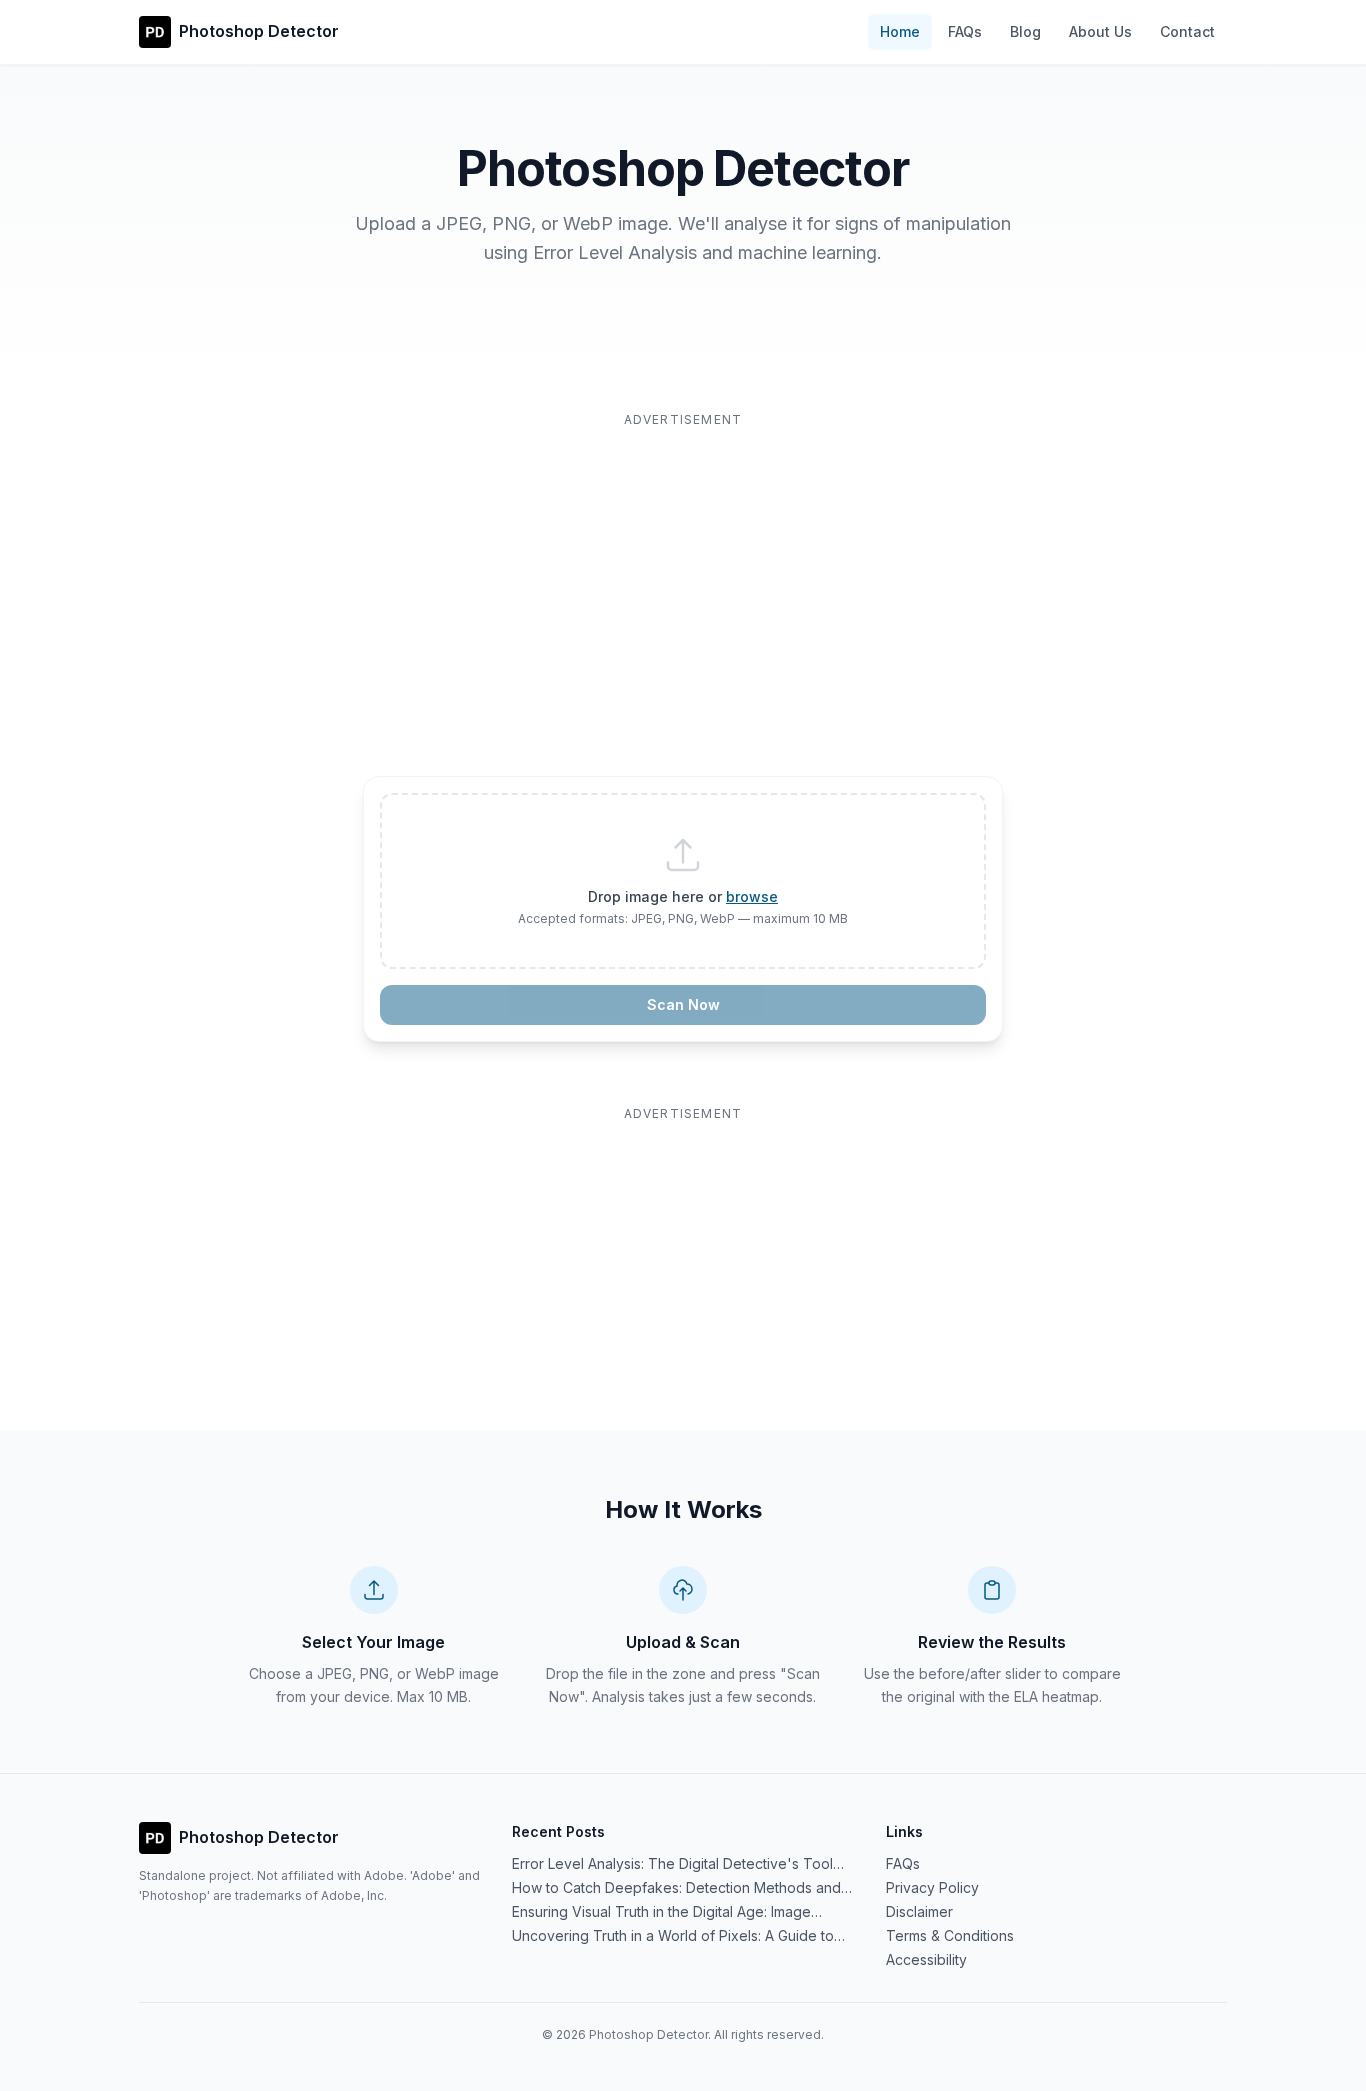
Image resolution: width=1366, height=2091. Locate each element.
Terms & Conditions (950, 1935)
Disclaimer (919, 1911)
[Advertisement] (683, 572)
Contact (1187, 31)
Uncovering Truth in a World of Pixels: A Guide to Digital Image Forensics (673, 1936)
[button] (683, 881)
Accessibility (926, 1959)
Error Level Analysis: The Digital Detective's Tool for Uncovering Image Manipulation (672, 1864)
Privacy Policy (932, 1887)
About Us (1100, 31)
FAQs (965, 31)
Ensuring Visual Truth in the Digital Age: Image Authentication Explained (661, 1912)
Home (900, 31)
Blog (1025, 31)
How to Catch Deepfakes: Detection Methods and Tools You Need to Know (676, 1888)
